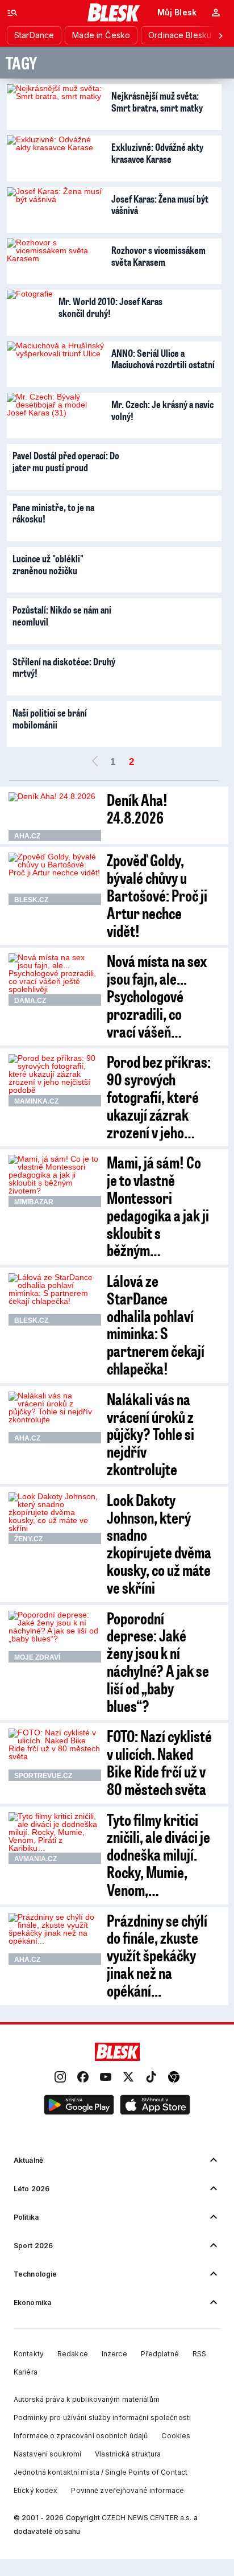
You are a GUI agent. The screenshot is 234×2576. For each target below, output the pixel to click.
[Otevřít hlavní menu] (12, 13)
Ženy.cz (28, 1539)
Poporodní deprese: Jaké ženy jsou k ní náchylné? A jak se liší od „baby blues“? (158, 1662)
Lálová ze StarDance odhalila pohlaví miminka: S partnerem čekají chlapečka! (156, 1324)
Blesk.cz (31, 900)
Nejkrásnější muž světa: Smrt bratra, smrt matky (157, 102)
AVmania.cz (35, 1859)
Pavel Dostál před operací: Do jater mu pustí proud (66, 461)
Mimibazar (34, 1202)
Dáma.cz (30, 1001)
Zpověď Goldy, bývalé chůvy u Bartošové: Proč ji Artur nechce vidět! (157, 895)
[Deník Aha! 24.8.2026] (55, 817)
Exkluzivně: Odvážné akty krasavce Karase (157, 153)
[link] (60, 2077)
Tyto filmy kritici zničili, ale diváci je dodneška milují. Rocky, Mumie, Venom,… (158, 1854)
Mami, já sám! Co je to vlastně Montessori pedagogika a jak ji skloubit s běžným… (158, 1206)
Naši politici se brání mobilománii (50, 719)
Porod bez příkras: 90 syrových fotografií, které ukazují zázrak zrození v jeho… (159, 1096)
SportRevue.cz (43, 1776)
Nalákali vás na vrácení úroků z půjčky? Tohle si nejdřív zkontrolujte (151, 1434)
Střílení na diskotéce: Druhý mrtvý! (64, 667)
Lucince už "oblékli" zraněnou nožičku (48, 564)
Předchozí (95, 762)
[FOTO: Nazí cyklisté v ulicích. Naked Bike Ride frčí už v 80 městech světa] (55, 1755)
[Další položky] (220, 35)
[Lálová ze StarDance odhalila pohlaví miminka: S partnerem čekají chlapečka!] (55, 1299)
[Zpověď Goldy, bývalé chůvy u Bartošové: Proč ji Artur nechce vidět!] (55, 879)
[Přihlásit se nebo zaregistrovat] (216, 13)
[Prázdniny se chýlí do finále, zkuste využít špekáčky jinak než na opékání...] (55, 1939)
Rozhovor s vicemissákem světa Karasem (158, 256)
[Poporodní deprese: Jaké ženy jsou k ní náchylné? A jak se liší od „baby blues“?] (55, 1637)
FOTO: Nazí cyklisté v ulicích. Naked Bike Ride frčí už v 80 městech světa (159, 1762)
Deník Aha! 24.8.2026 (137, 808)
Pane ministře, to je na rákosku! (53, 513)
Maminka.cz (36, 1101)
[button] (79, 2105)
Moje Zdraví (37, 1657)
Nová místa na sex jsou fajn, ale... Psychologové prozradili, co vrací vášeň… (157, 995)
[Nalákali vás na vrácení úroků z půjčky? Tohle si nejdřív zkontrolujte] (55, 1418)
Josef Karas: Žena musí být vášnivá (160, 205)
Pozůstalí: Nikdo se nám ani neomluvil (62, 616)
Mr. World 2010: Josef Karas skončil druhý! (110, 307)
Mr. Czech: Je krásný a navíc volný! (162, 410)
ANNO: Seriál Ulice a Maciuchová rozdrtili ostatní (163, 359)
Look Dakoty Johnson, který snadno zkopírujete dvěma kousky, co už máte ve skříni (159, 1543)
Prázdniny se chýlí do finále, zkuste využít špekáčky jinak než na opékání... (157, 1955)
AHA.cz (27, 836)
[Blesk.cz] (114, 13)
